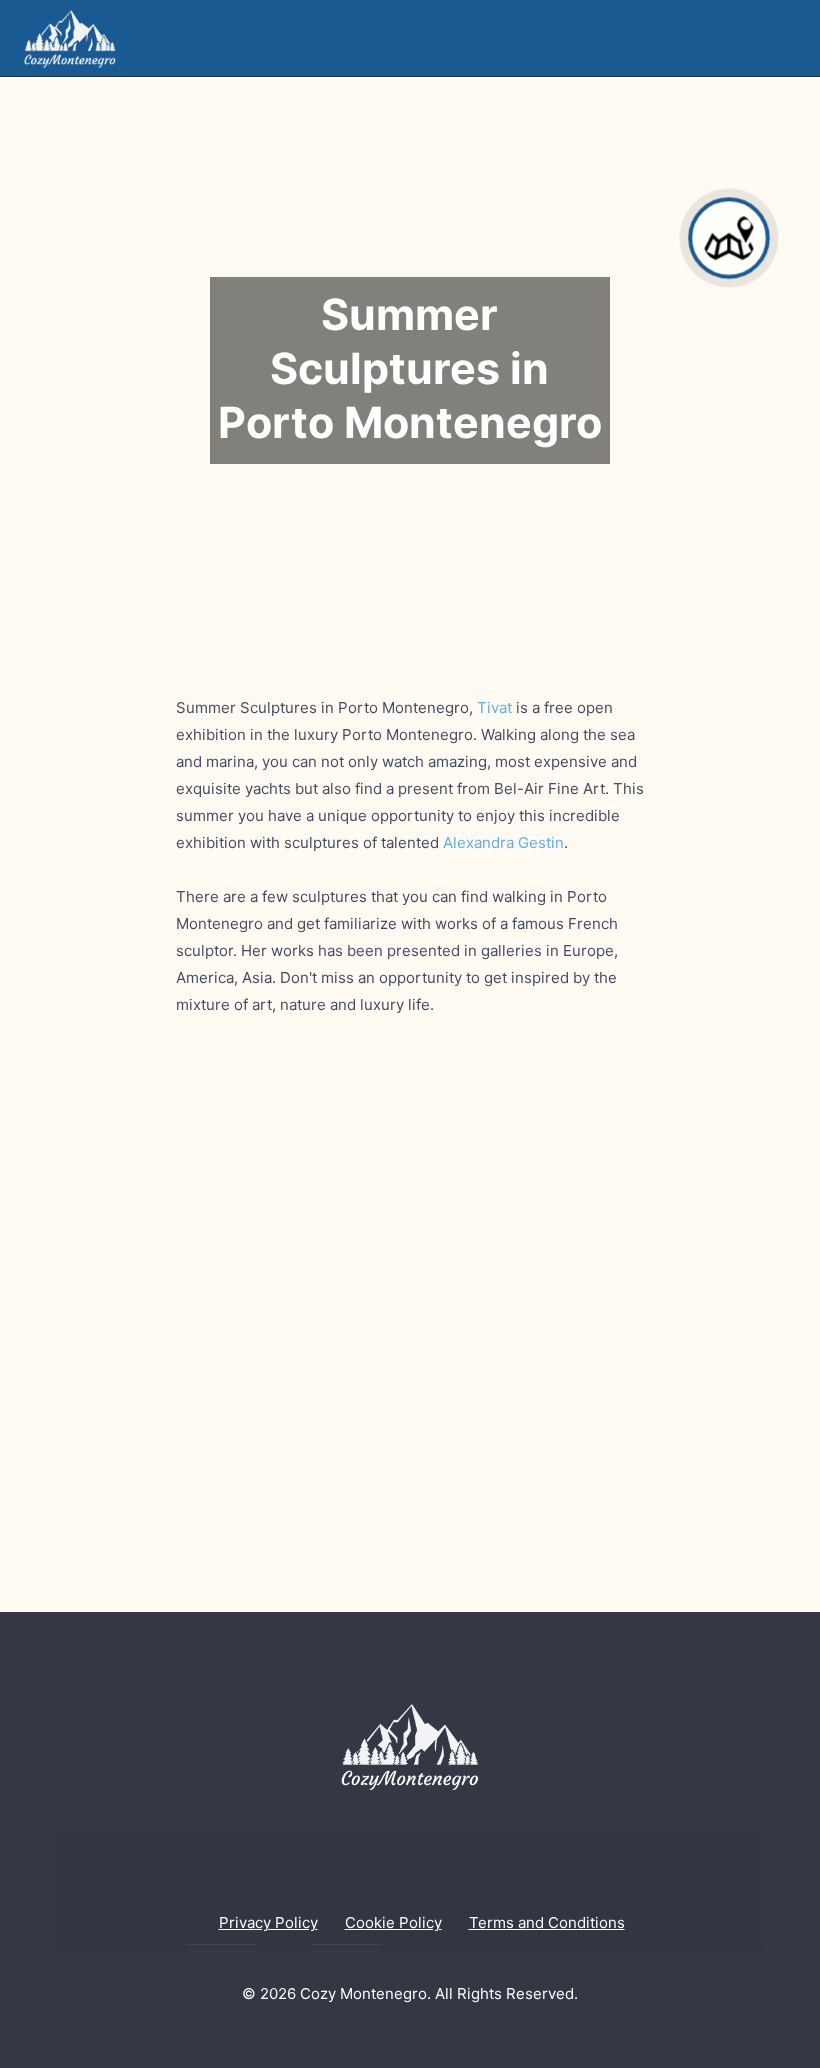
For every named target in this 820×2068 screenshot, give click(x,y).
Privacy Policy (268, 1922)
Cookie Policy (393, 1922)
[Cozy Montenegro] (70, 38)
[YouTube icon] (393, 2034)
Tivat (494, 707)
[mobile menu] (788, 38)
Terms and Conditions (547, 1922)
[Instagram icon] (427, 2034)
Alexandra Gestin (503, 842)
